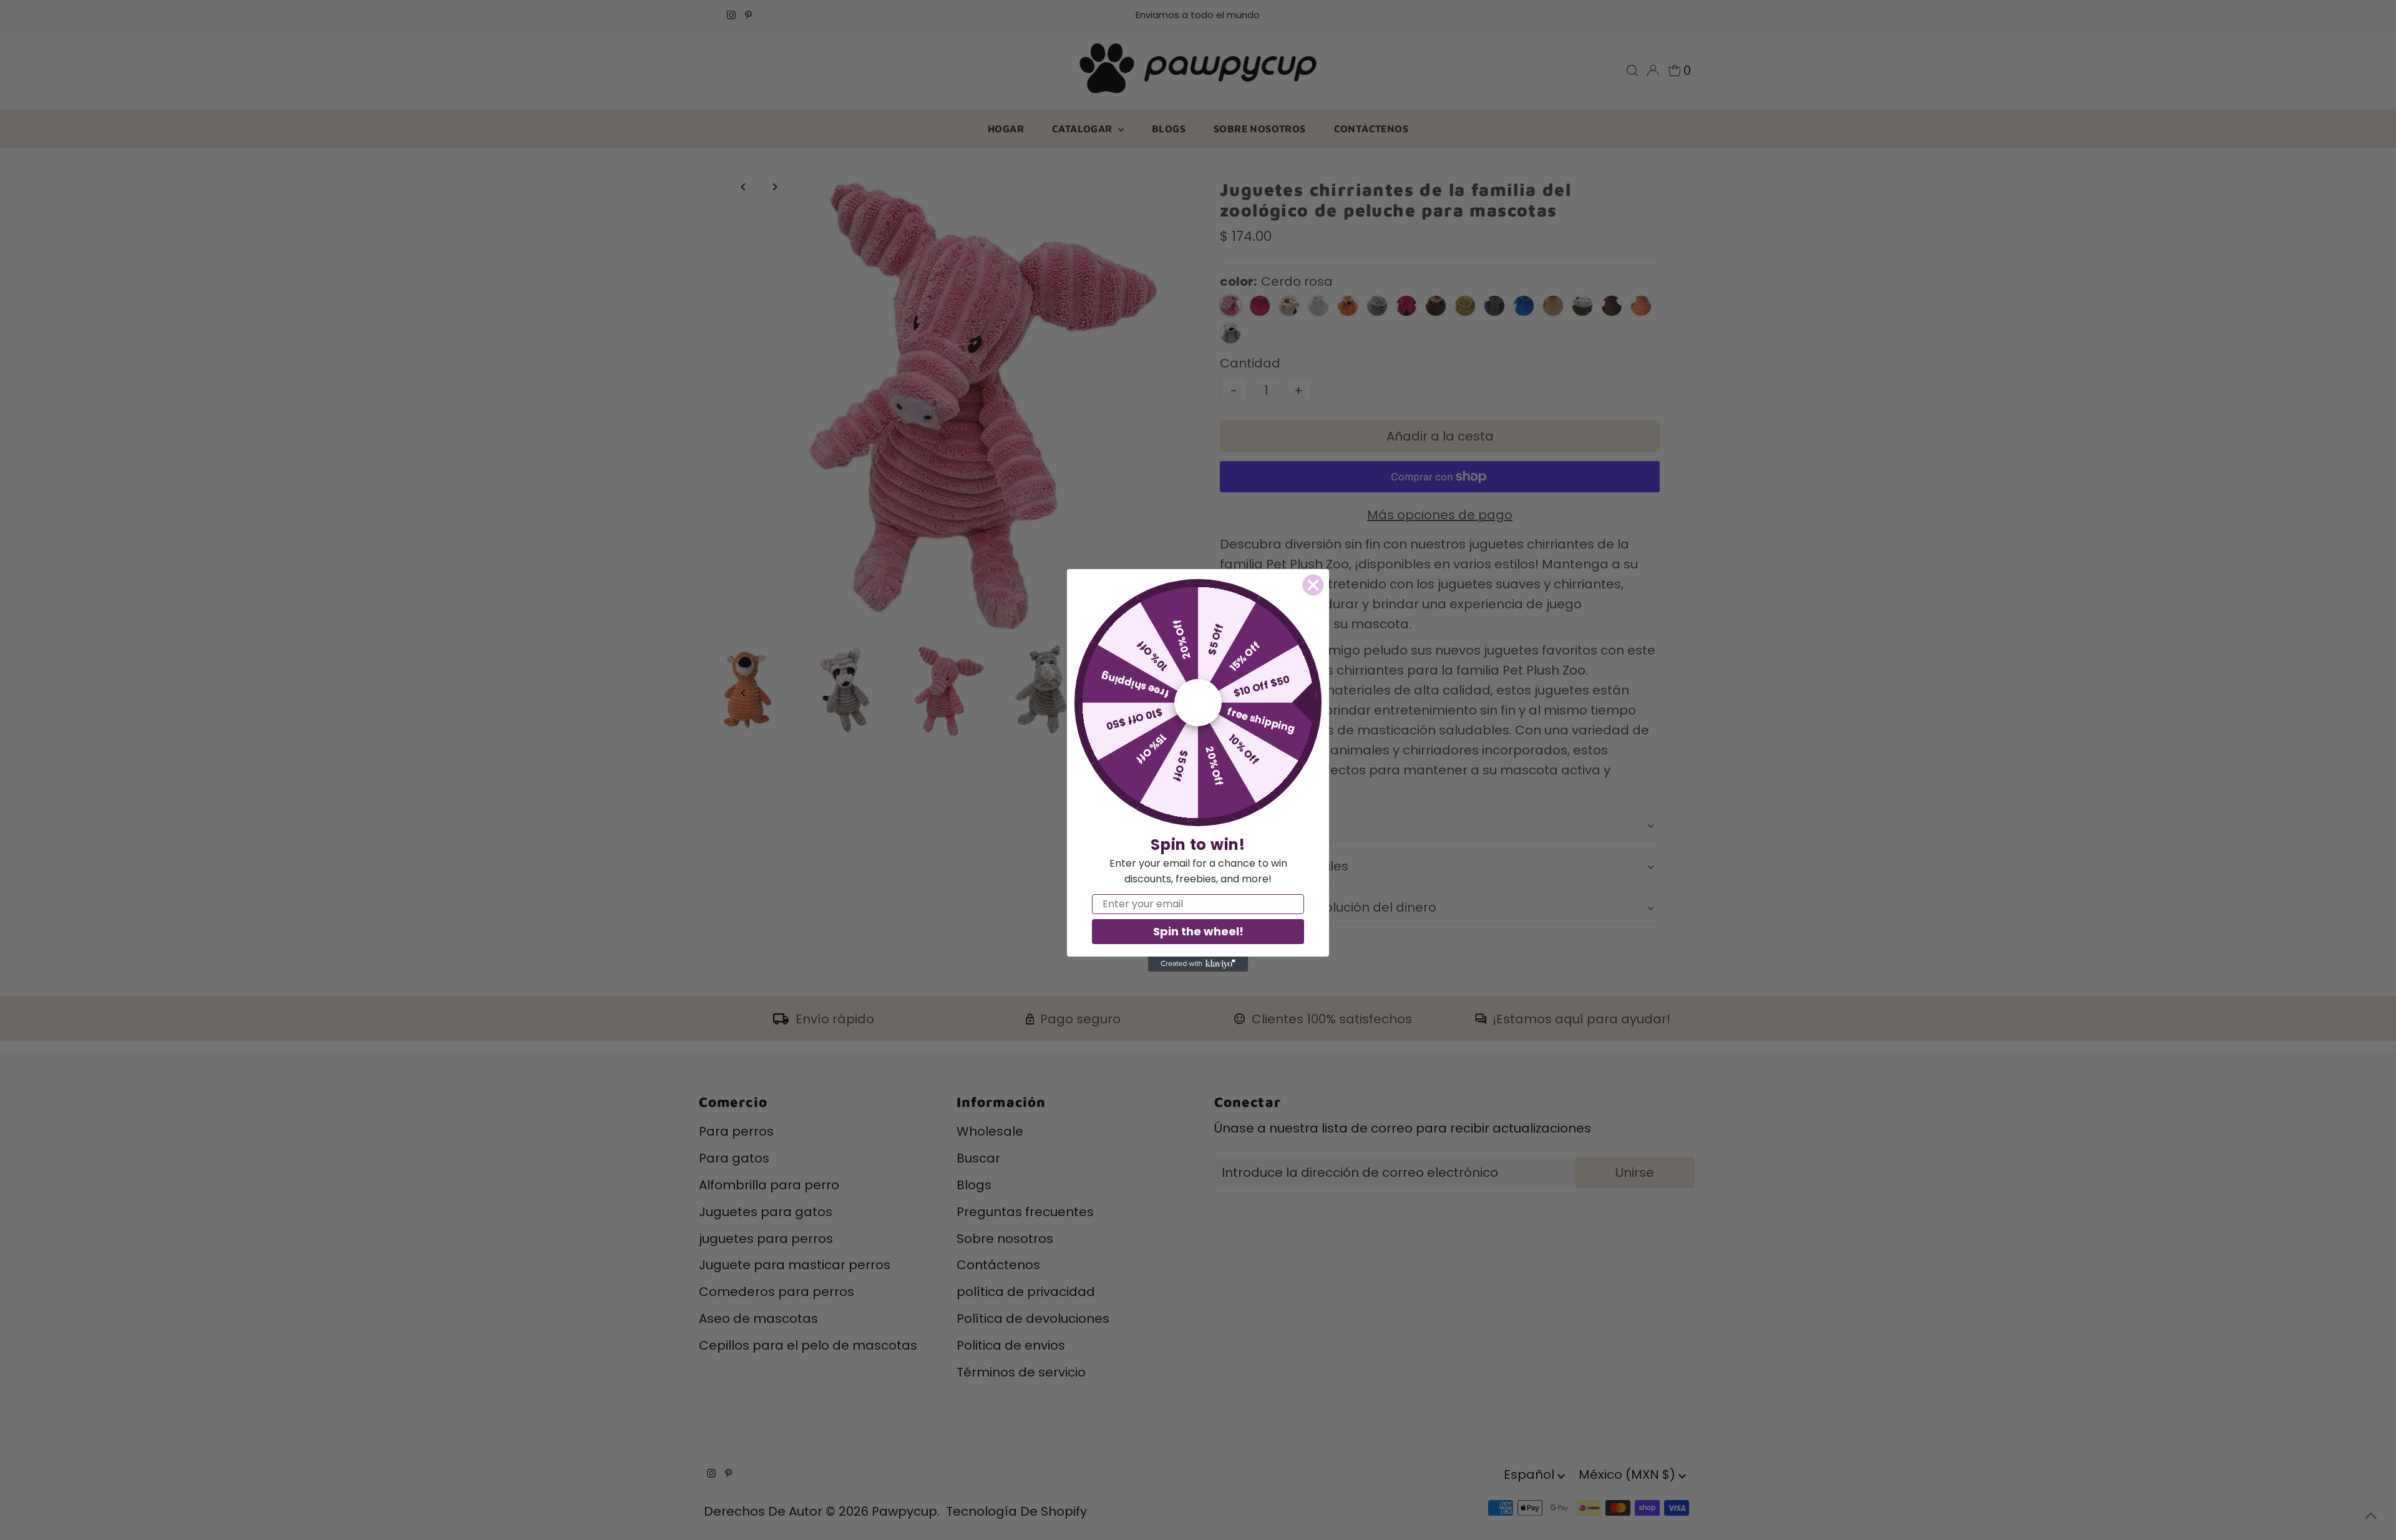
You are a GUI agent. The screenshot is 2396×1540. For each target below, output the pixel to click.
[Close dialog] (1313, 585)
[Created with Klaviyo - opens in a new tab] (1198, 964)
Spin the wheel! (1198, 931)
